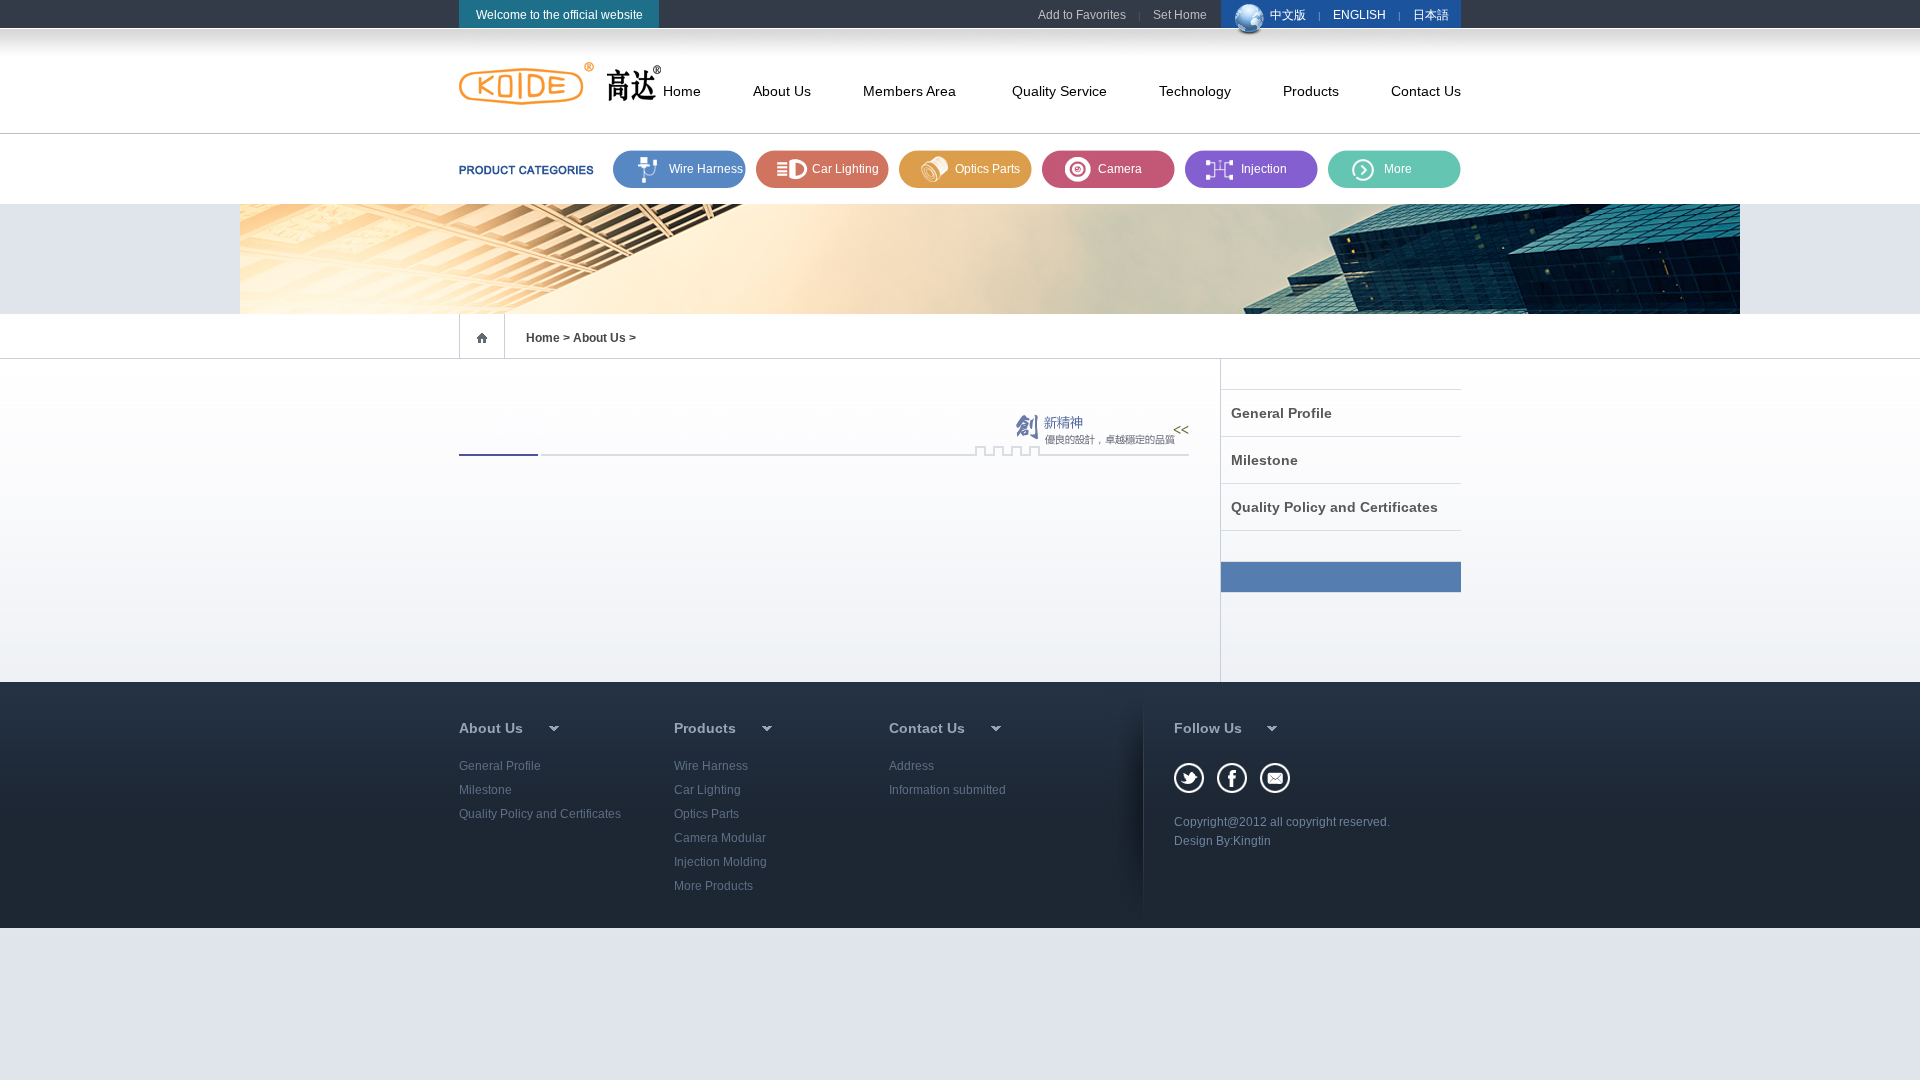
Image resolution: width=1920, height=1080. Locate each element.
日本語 (1431, 15)
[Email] (1275, 778)
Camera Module (1120, 175)
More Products (713, 886)
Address (911, 766)
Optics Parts (987, 169)
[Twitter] (1195, 778)
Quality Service (1059, 91)
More (1398, 169)
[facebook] (1238, 778)
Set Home (1180, 15)
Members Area (911, 91)
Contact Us (1426, 91)
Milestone (1264, 460)
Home (682, 91)
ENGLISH (1359, 15)
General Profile (1281, 413)
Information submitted (947, 790)
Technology (1195, 91)
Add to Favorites (1082, 15)
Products (1311, 91)
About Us (782, 91)
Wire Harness (706, 169)
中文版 (1288, 15)
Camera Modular (720, 838)
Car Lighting (845, 169)
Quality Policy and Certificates (1334, 507)
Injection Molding (1264, 175)
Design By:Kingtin (1222, 841)
